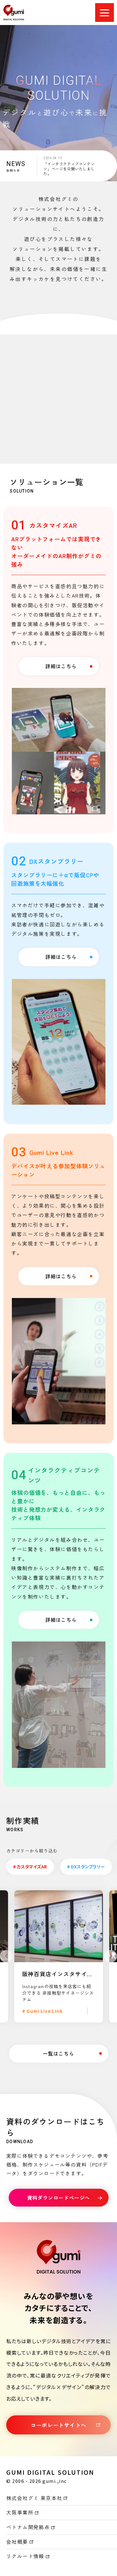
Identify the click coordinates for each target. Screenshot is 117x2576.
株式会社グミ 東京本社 (34, 2498)
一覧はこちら (58, 2053)
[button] (6, 1956)
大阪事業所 (20, 2512)
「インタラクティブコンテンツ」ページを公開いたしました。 (69, 168)
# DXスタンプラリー (86, 1867)
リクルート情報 (25, 2556)
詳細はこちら (61, 666)
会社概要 (17, 2542)
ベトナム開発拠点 (28, 2527)
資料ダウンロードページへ (59, 2198)
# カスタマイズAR (30, 1867)
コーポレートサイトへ (58, 2425)
